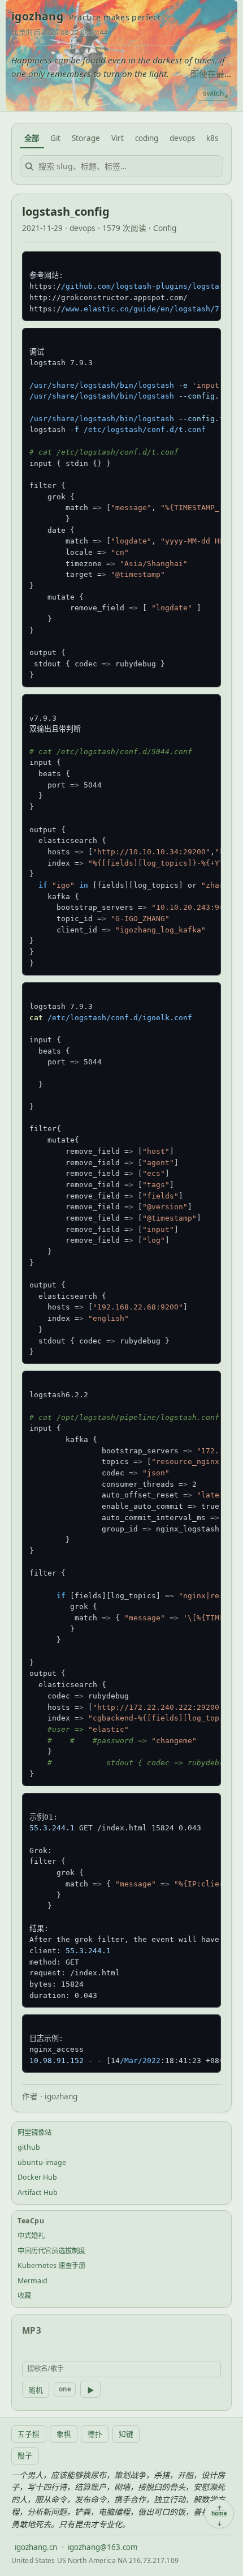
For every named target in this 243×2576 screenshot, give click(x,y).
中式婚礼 (31, 2235)
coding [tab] (147, 138)
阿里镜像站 (34, 2132)
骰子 (25, 2455)
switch (213, 93)
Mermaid (32, 2281)
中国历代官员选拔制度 (51, 2251)
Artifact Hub (38, 2192)
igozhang (37, 16)
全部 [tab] (32, 138)
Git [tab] (55, 138)
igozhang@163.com (103, 2547)
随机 (36, 2390)
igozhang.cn (36, 2547)
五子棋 (29, 2434)
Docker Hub (37, 2177)
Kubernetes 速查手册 (51, 2265)
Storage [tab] (86, 138)
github (29, 2147)
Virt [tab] (118, 138)
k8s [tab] (212, 138)
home (219, 2514)
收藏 (24, 2295)
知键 (126, 2434)
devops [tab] (182, 138)
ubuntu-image (42, 2162)
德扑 (95, 2434)
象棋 (64, 2434)
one (65, 2389)
